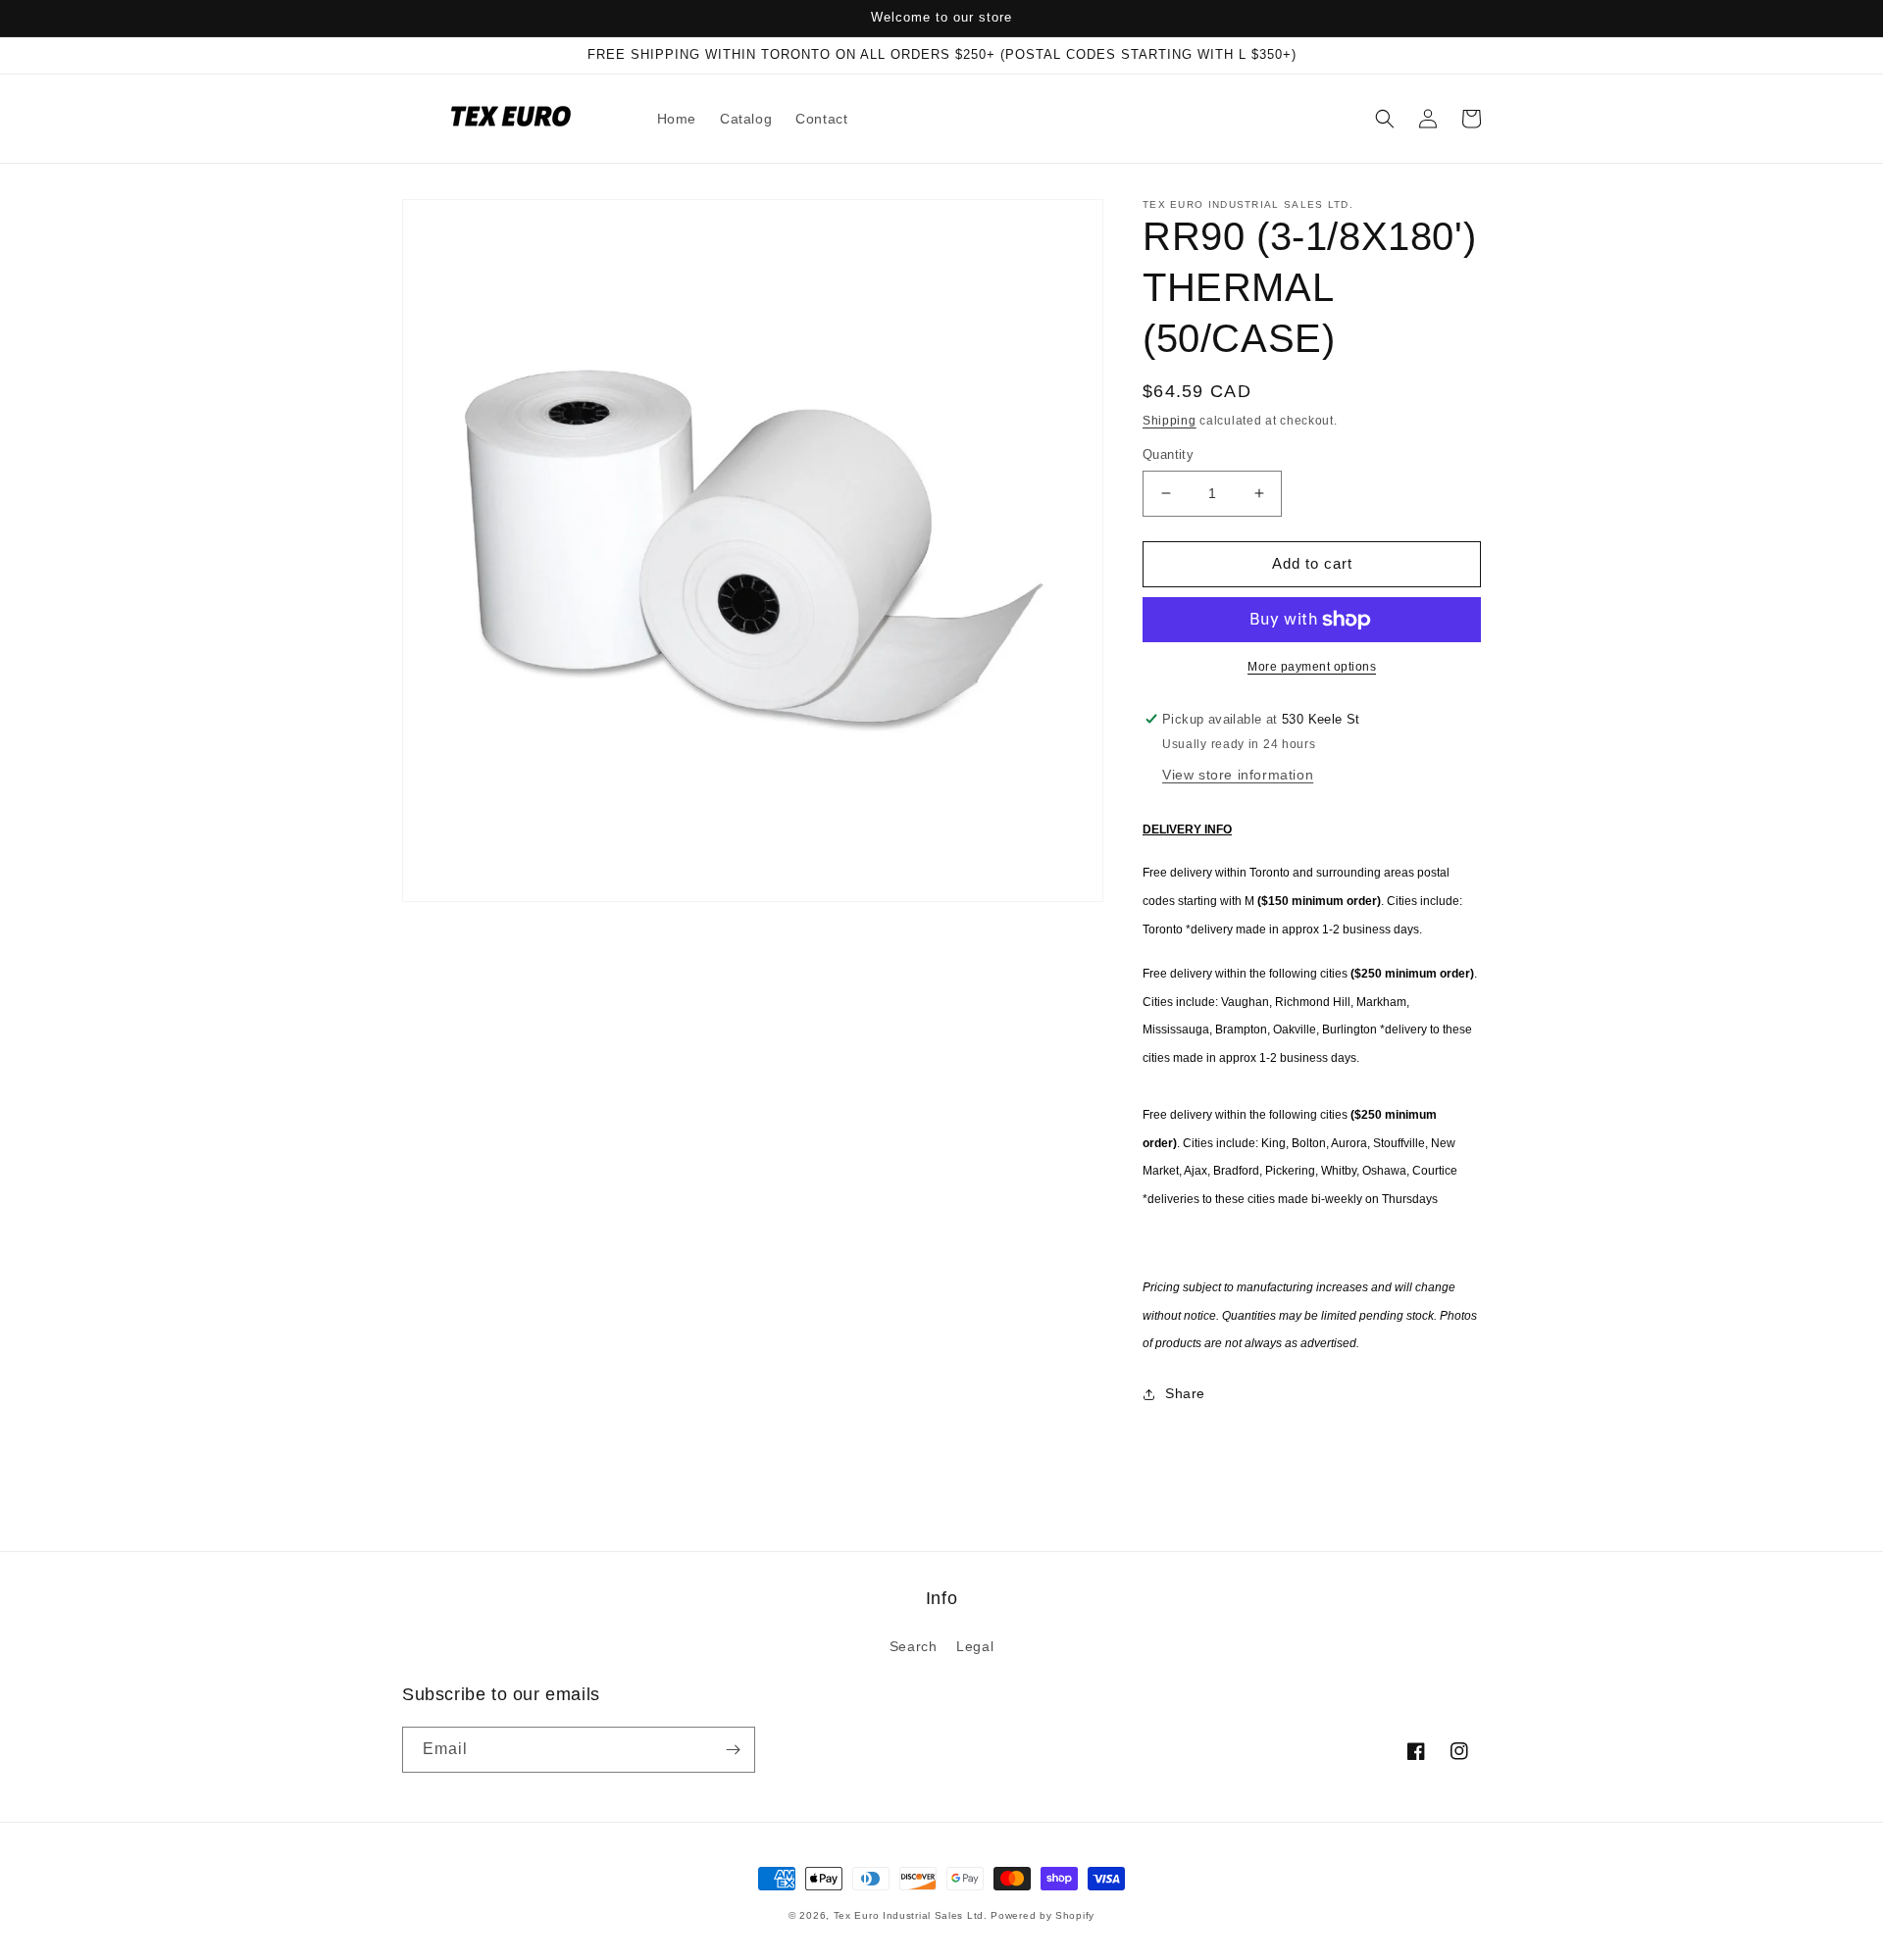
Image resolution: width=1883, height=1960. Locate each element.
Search (914, 1646)
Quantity (1168, 454)
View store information (1238, 775)
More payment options (1312, 667)
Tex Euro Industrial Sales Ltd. (911, 1915)
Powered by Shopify (1043, 1915)
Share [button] (1185, 1393)
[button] (1385, 119)
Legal (975, 1646)
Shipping (1170, 421)
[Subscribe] (733, 1750)
